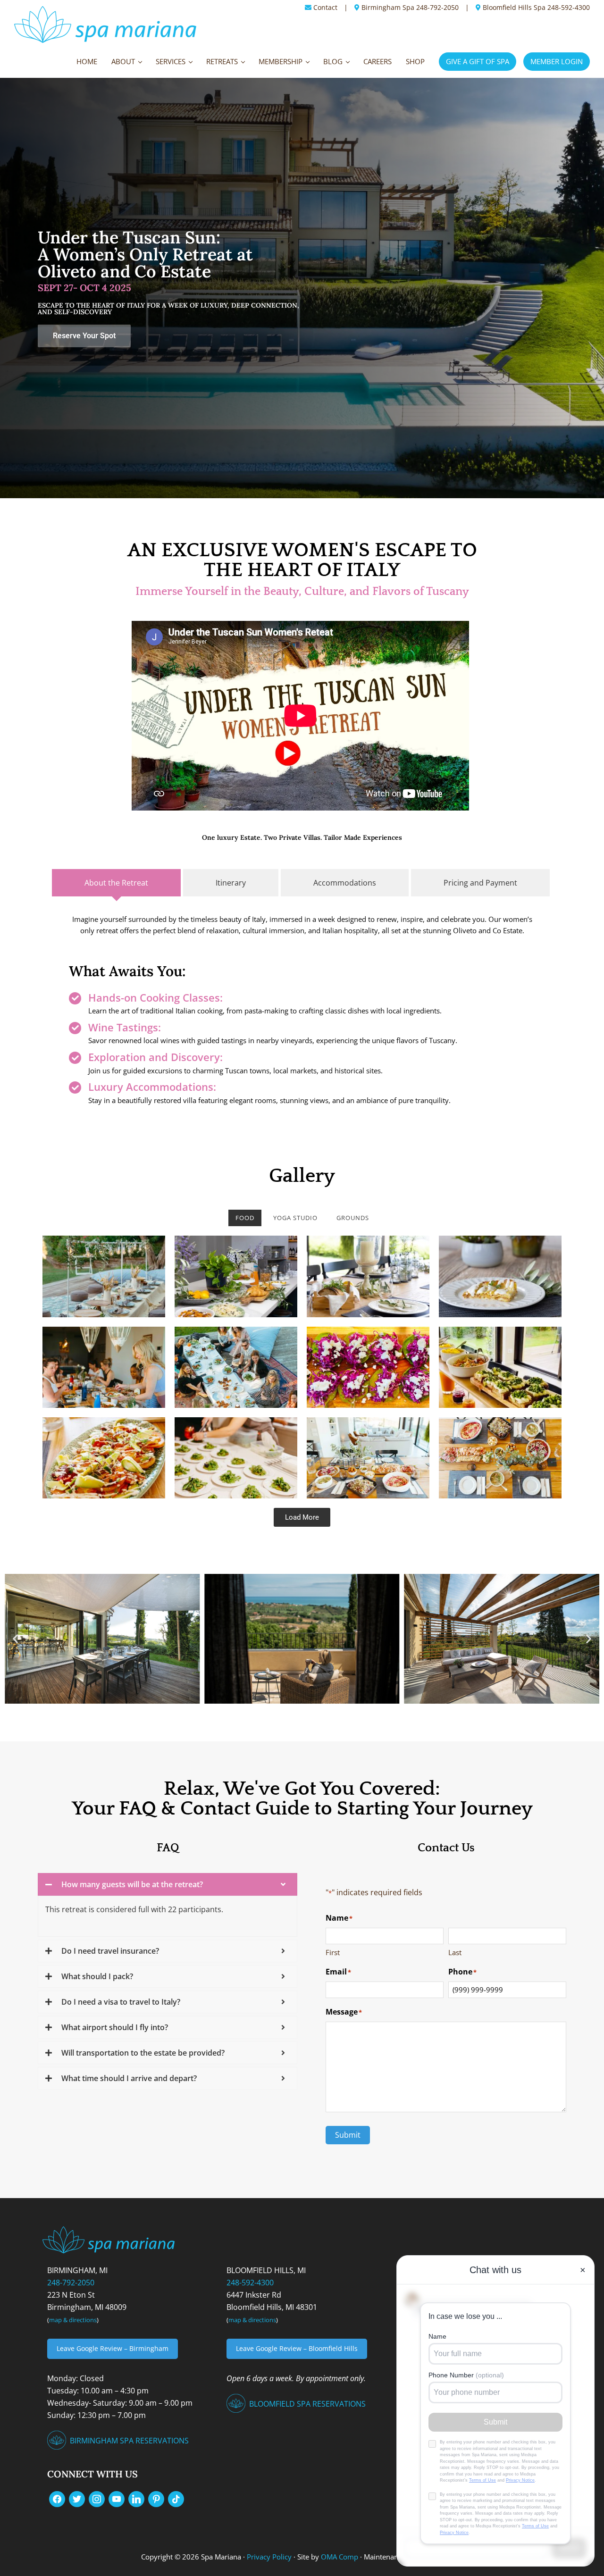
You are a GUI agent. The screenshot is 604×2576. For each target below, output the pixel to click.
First (333, 1952)
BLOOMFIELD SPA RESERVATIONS (307, 2404)
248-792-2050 (437, 7)
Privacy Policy (269, 2557)
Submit (348, 2135)
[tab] (116, 883)
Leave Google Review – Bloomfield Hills (297, 2348)
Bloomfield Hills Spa (514, 7)
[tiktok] (176, 2498)
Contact (325, 7)
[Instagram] (97, 2498)
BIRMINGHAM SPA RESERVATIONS (129, 2441)
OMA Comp (340, 2557)
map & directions (73, 2320)
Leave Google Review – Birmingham (113, 2348)
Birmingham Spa (388, 7)
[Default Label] (117, 2498)
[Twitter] (77, 2498)
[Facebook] (57, 2498)
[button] (15, 1639)
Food (245, 1218)
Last (455, 1952)
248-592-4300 (569, 7)
